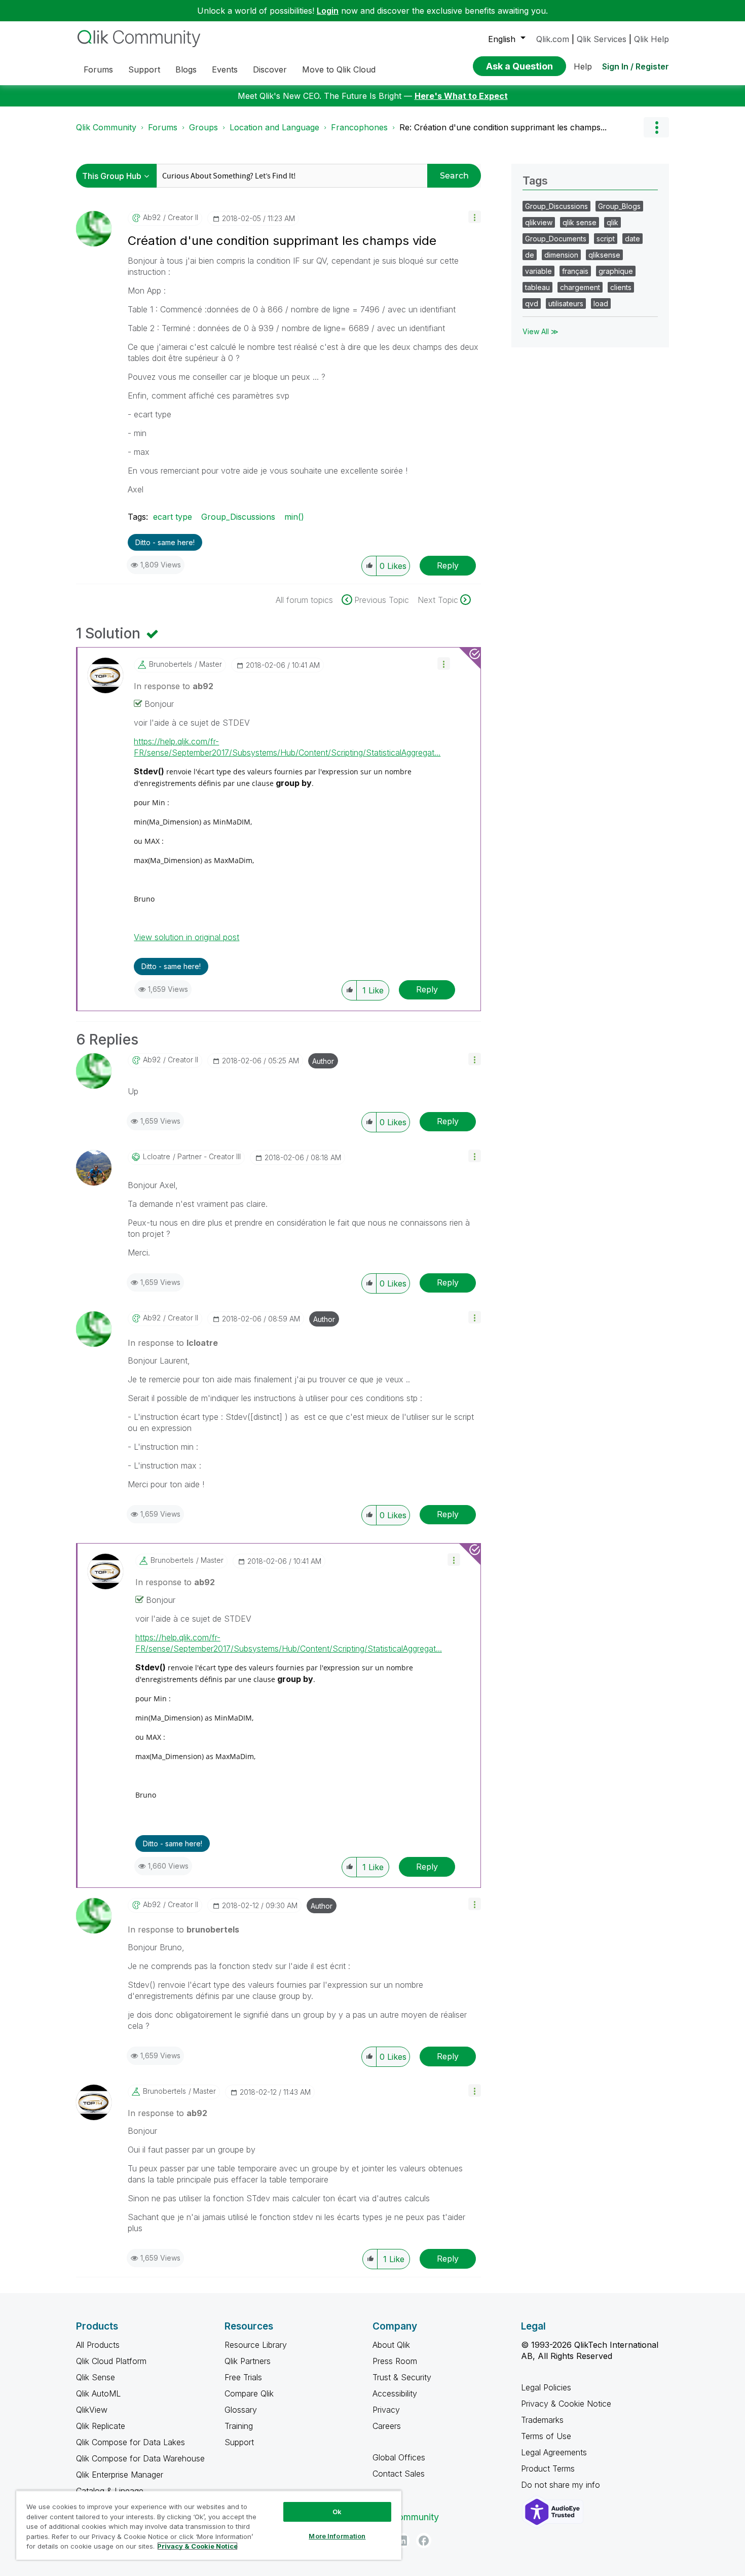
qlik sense (580, 222)
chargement (580, 287)
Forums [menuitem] (98, 69)
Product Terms (548, 2468)
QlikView (92, 2410)
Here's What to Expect (461, 96)
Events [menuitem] (225, 69)
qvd (532, 303)
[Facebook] (424, 2541)
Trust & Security (402, 2377)
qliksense (604, 255)
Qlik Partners (248, 2361)
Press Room (395, 2361)
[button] (475, 217)
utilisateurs (566, 303)
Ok (337, 2512)
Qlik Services (602, 39)
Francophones (359, 127)
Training (239, 2426)
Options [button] (656, 127)
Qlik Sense (96, 2377)
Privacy (386, 2410)
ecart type (173, 517)
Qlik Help (651, 39)
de (530, 255)
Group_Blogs (619, 206)
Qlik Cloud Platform (111, 2361)
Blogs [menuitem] (186, 69)
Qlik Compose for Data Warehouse (140, 2458)
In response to (174, 686)
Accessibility (395, 2393)
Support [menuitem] (144, 69)
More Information (337, 2536)
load (601, 303)
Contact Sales (399, 2474)
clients (621, 287)
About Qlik (391, 2345)
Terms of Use (546, 2436)
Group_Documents (556, 239)
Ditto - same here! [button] (165, 542)
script (606, 239)
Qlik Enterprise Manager (120, 2475)
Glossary (241, 2410)
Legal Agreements (554, 2452)
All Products (98, 2345)
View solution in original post (187, 937)
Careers (387, 2426)
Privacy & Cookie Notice (566, 2404)
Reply (448, 565)
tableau (537, 287)
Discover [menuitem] (270, 69)
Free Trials (243, 2377)
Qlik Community (106, 127)
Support (239, 2442)
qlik (612, 222)
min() (294, 517)
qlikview (539, 222)
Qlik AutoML (98, 2393)
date (632, 239)
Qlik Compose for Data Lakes (131, 2442)
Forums (163, 127)
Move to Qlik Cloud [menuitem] (339, 69)
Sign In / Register (636, 66)
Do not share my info (562, 2485)
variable (538, 271)
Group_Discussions (238, 517)
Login (328, 11)
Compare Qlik (249, 2393)
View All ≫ (541, 331)
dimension (561, 255)
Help (583, 66)
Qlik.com (553, 39)
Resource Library (256, 2345)
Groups (203, 127)
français (575, 271)
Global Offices (399, 2457)
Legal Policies (546, 2387)
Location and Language (274, 127)
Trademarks (542, 2420)
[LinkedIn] (402, 2541)
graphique (616, 271)
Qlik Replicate (101, 2426)
